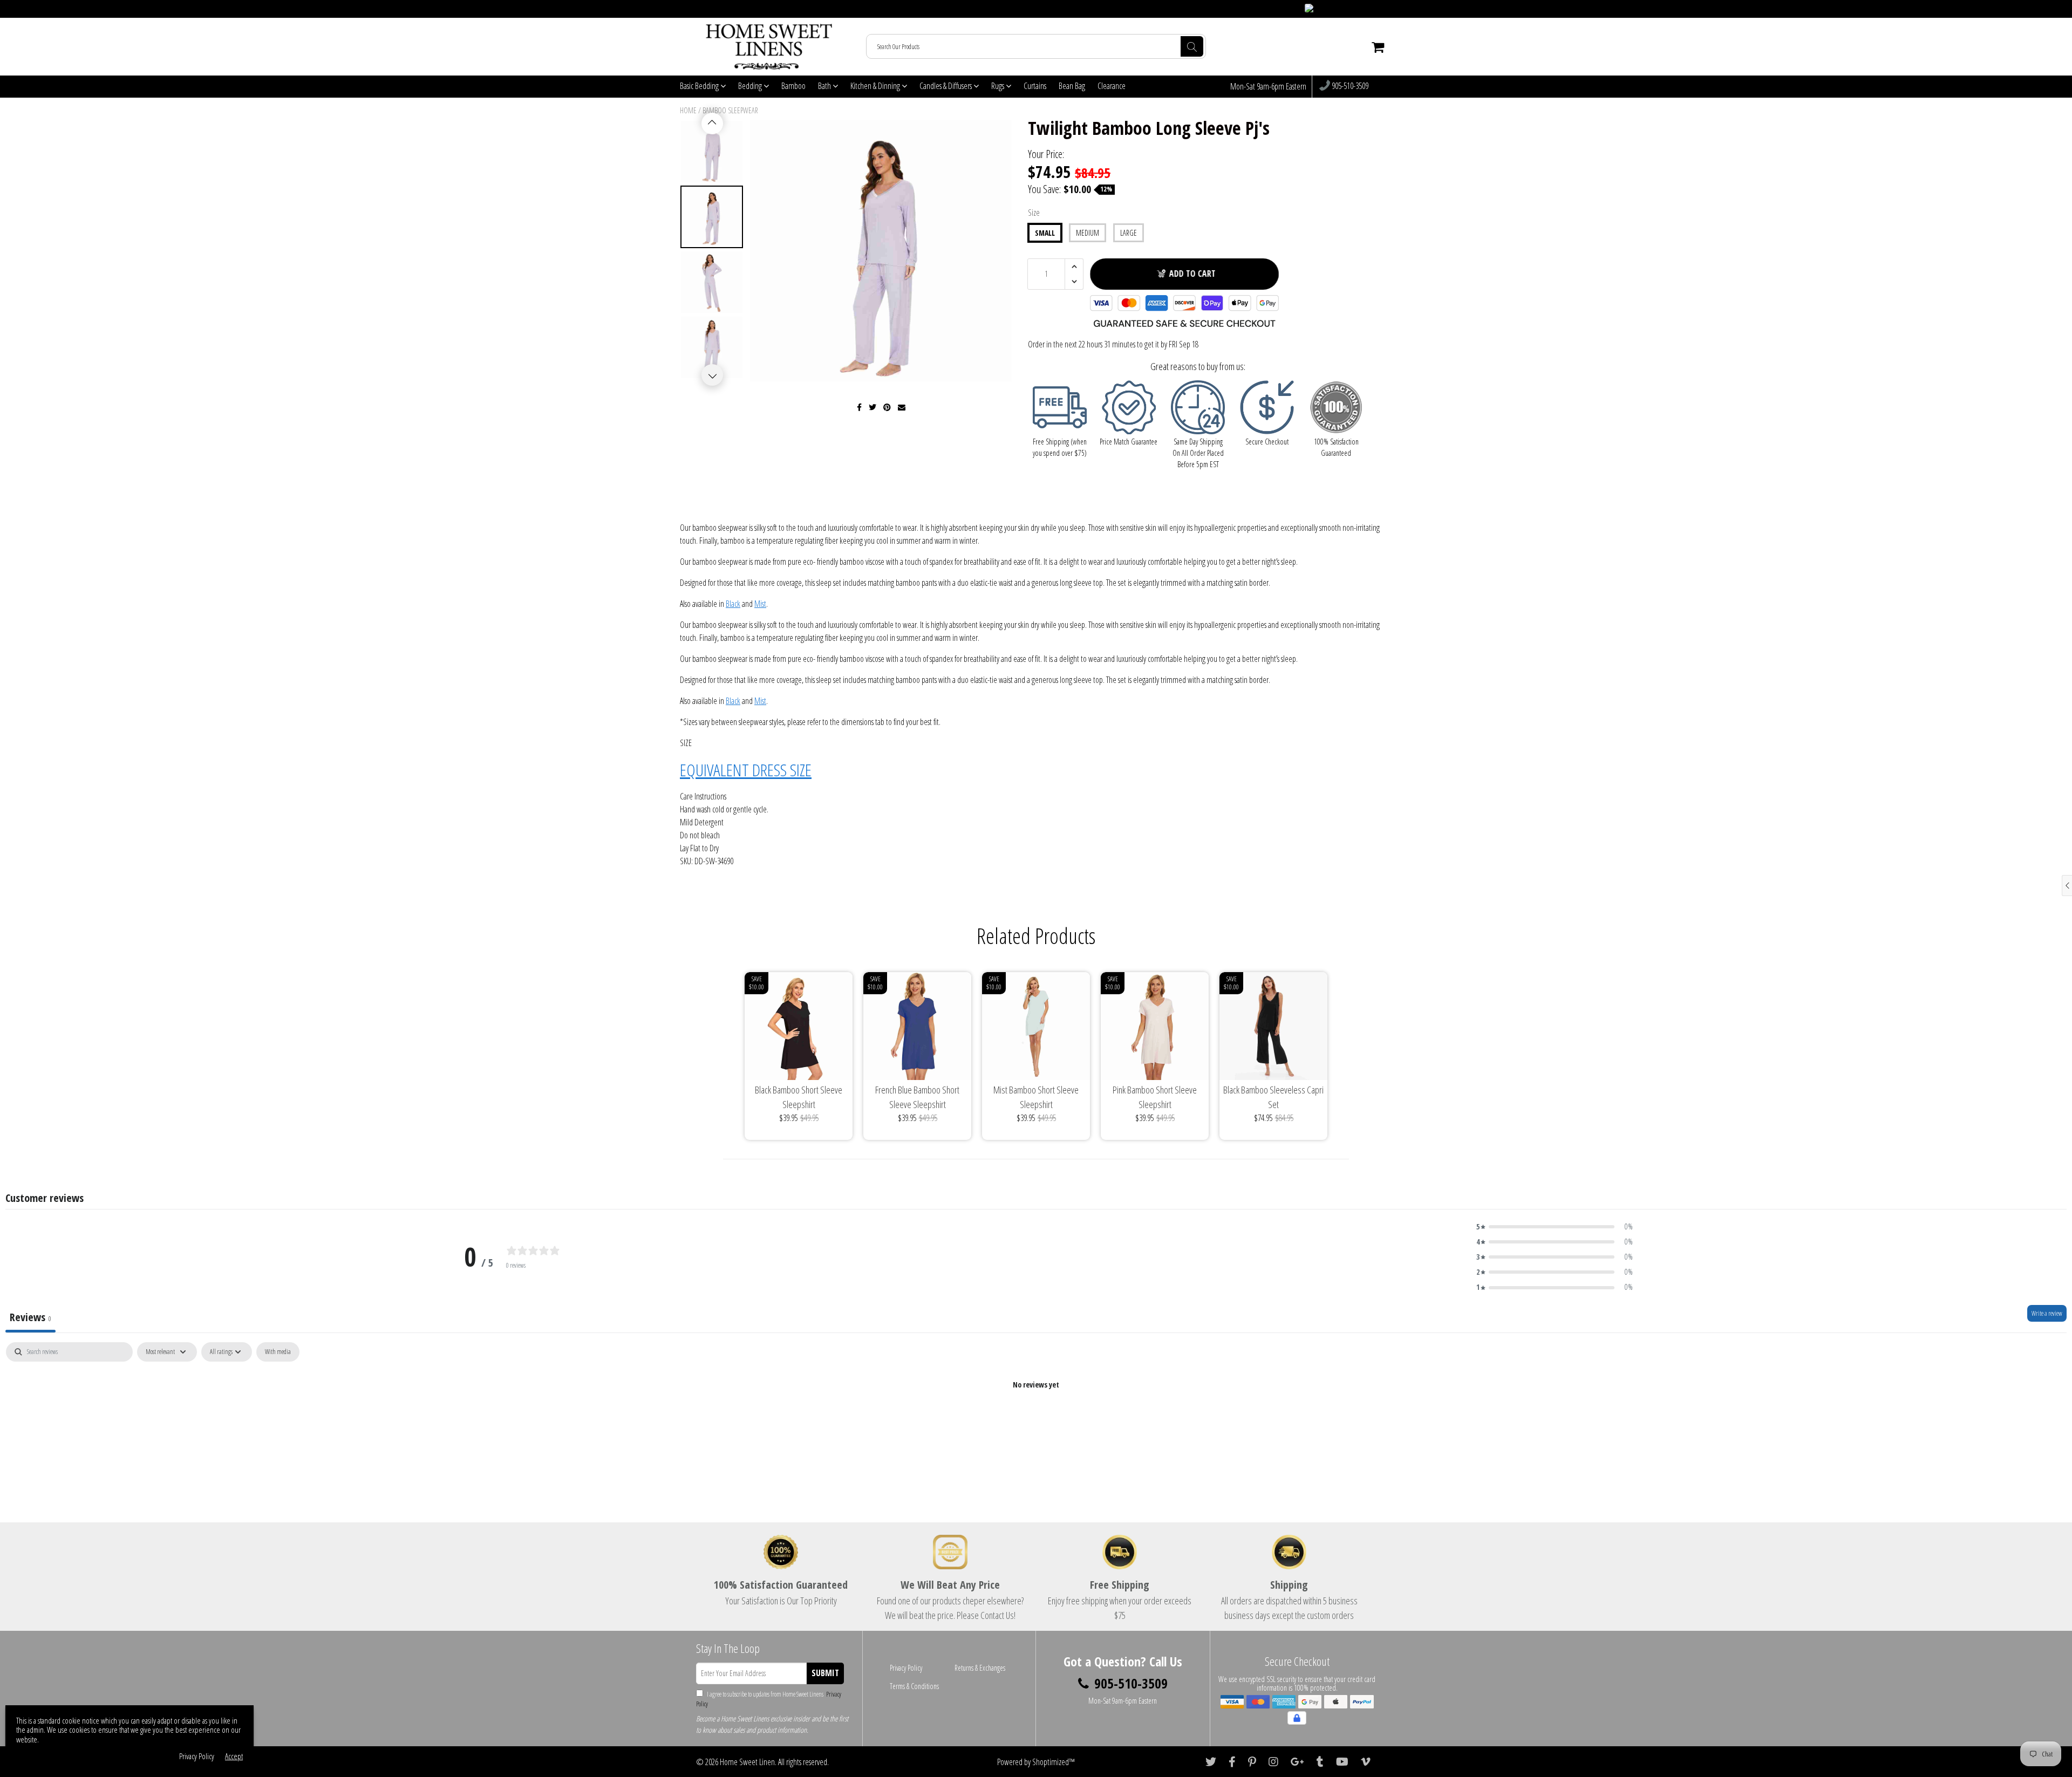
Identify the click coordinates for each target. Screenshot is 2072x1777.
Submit (825, 1673)
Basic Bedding (700, 86)
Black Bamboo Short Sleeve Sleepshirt (799, 1097)
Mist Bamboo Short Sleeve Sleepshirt (1036, 1097)
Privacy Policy (906, 1668)
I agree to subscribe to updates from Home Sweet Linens (769, 1699)
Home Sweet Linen (747, 1762)
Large (1129, 233)
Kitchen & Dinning (876, 86)
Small (1045, 233)
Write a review (2047, 1313)
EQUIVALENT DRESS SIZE (746, 770)
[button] (1555, 1227)
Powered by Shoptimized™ (1036, 1762)
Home (688, 110)
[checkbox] (278, 1352)
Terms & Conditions (914, 1686)
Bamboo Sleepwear (730, 110)
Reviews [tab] (30, 1317)
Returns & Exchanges (980, 1668)
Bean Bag (1072, 86)
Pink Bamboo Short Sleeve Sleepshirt (1155, 1097)
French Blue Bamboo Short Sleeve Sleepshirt (917, 1097)
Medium (1088, 233)
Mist (760, 604)
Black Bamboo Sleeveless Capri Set (1273, 1097)
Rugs (998, 86)
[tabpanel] (1036, 1421)
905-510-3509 (1349, 86)
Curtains (1035, 86)
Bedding (751, 86)
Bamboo (793, 86)
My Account (1371, 9)
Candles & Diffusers (946, 86)
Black (733, 604)
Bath (825, 86)
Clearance (1112, 86)
